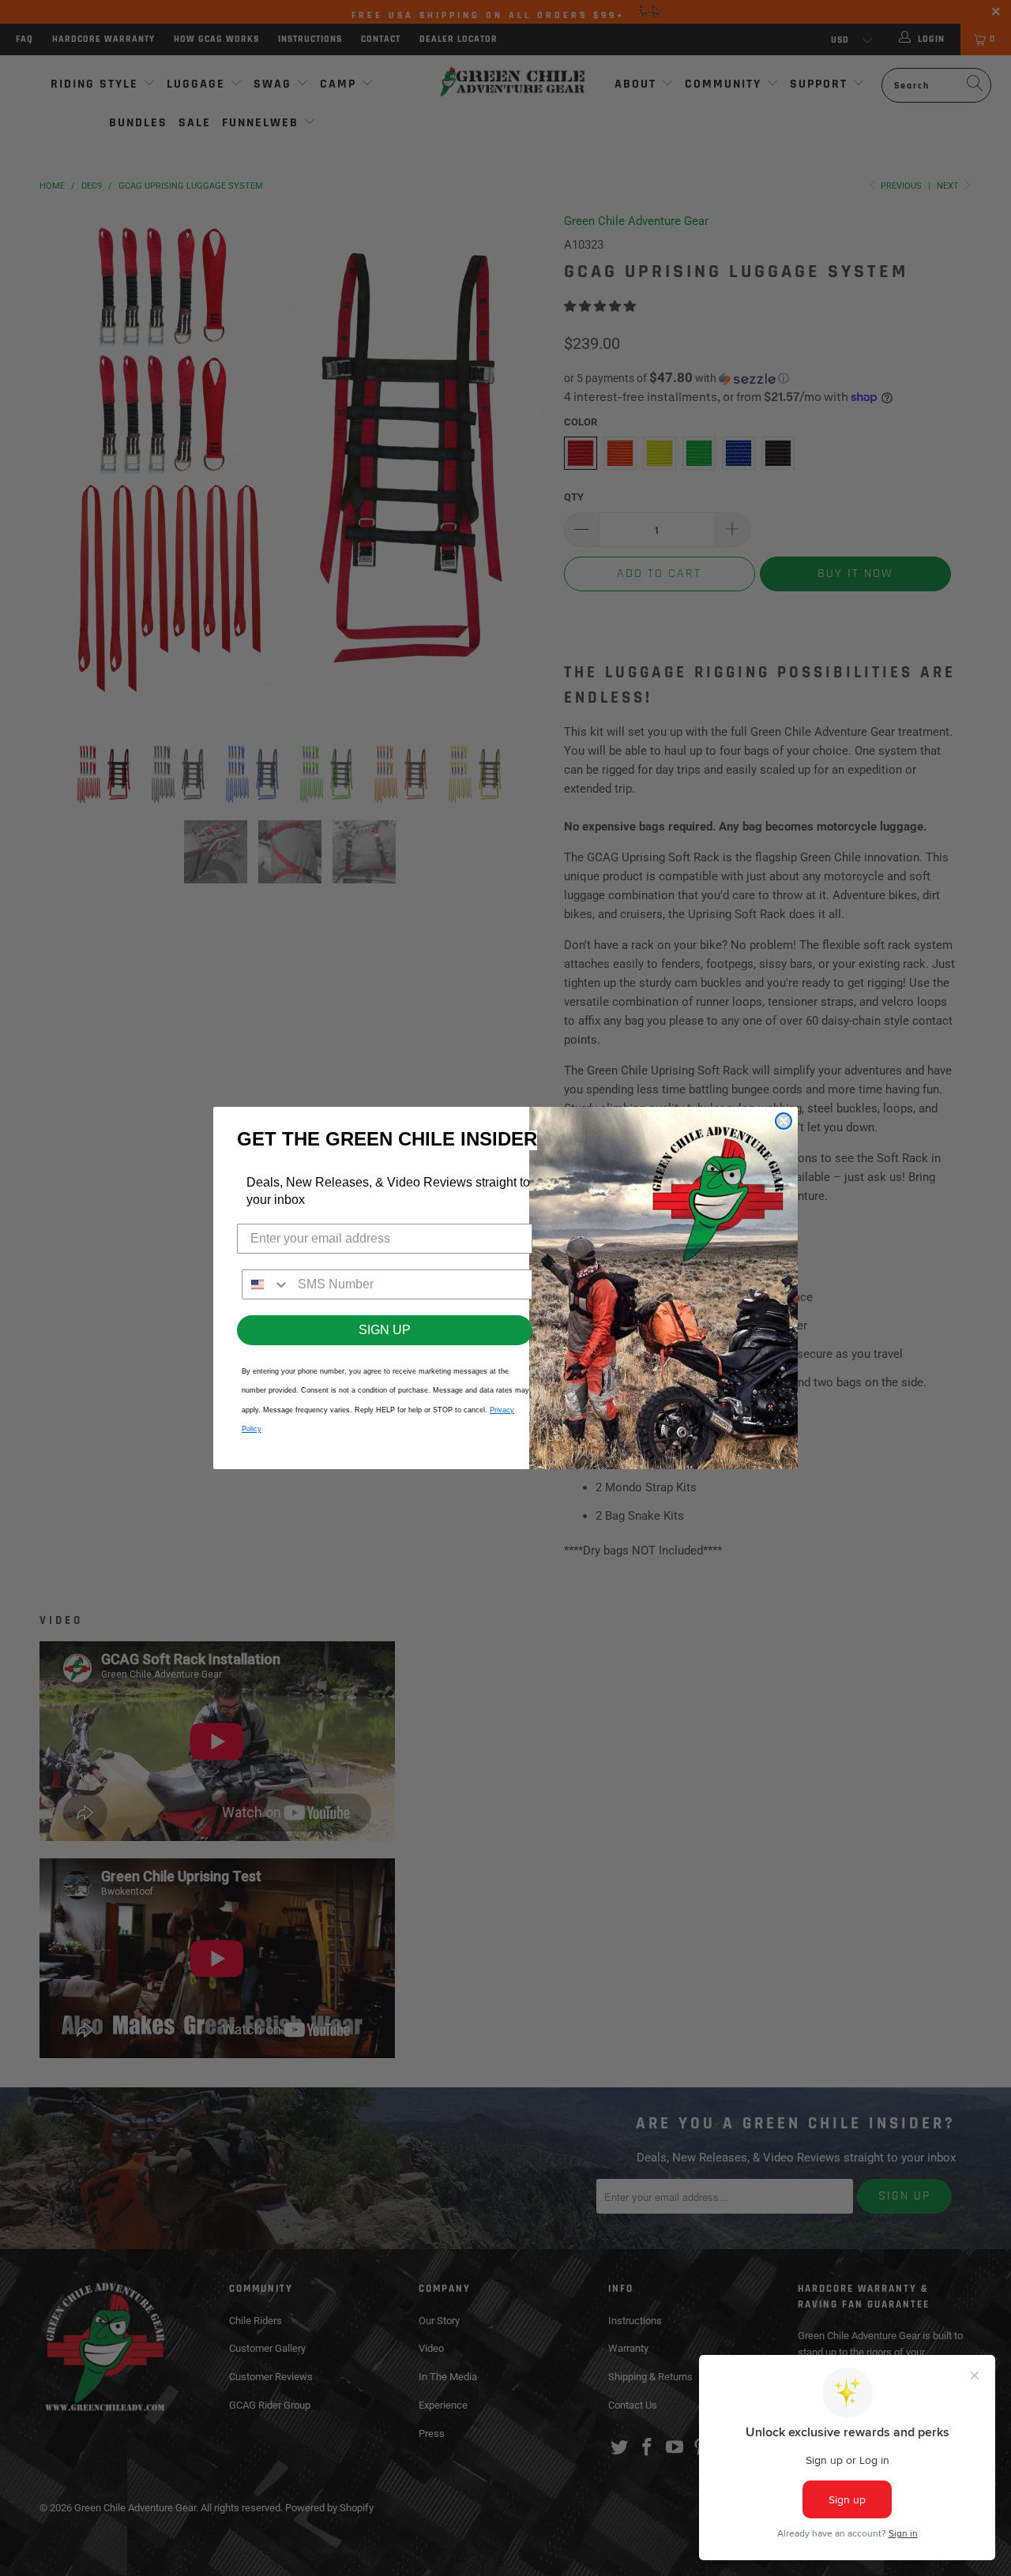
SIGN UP (385, 1330)
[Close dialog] (784, 1121)
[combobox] (266, 1284)
